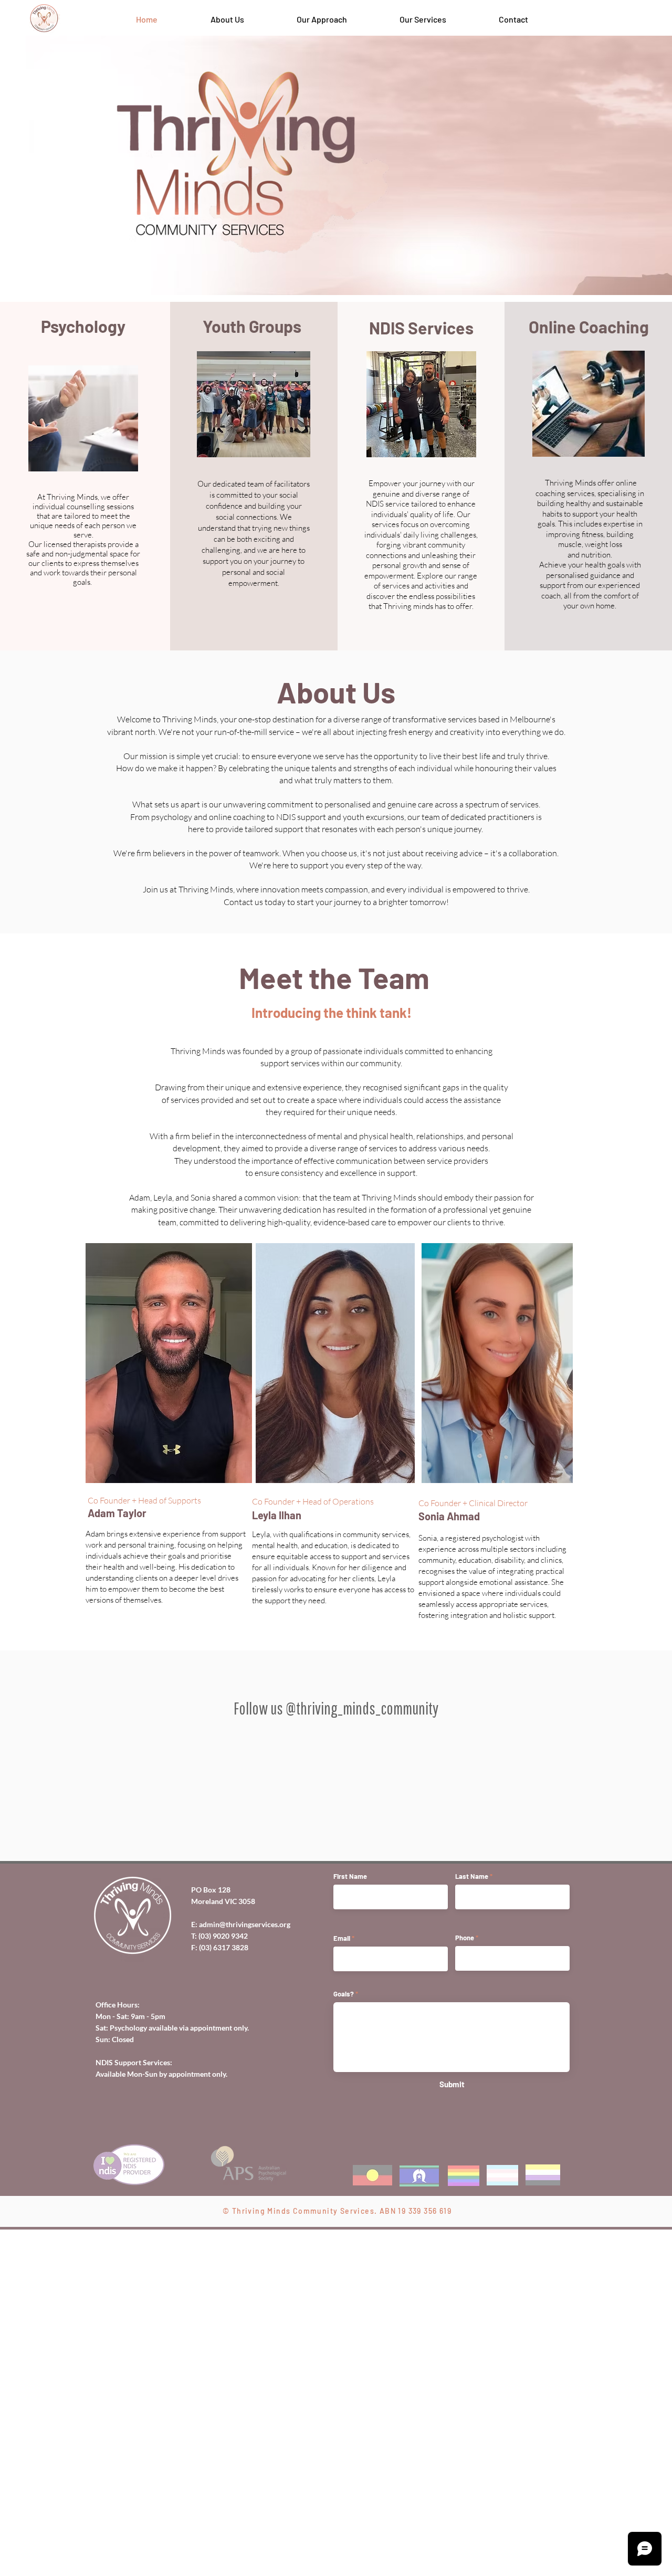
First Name (350, 2267)
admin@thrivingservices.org (245, 2314)
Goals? (344, 2384)
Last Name (472, 2267)
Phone (465, 2328)
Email (342, 2328)
